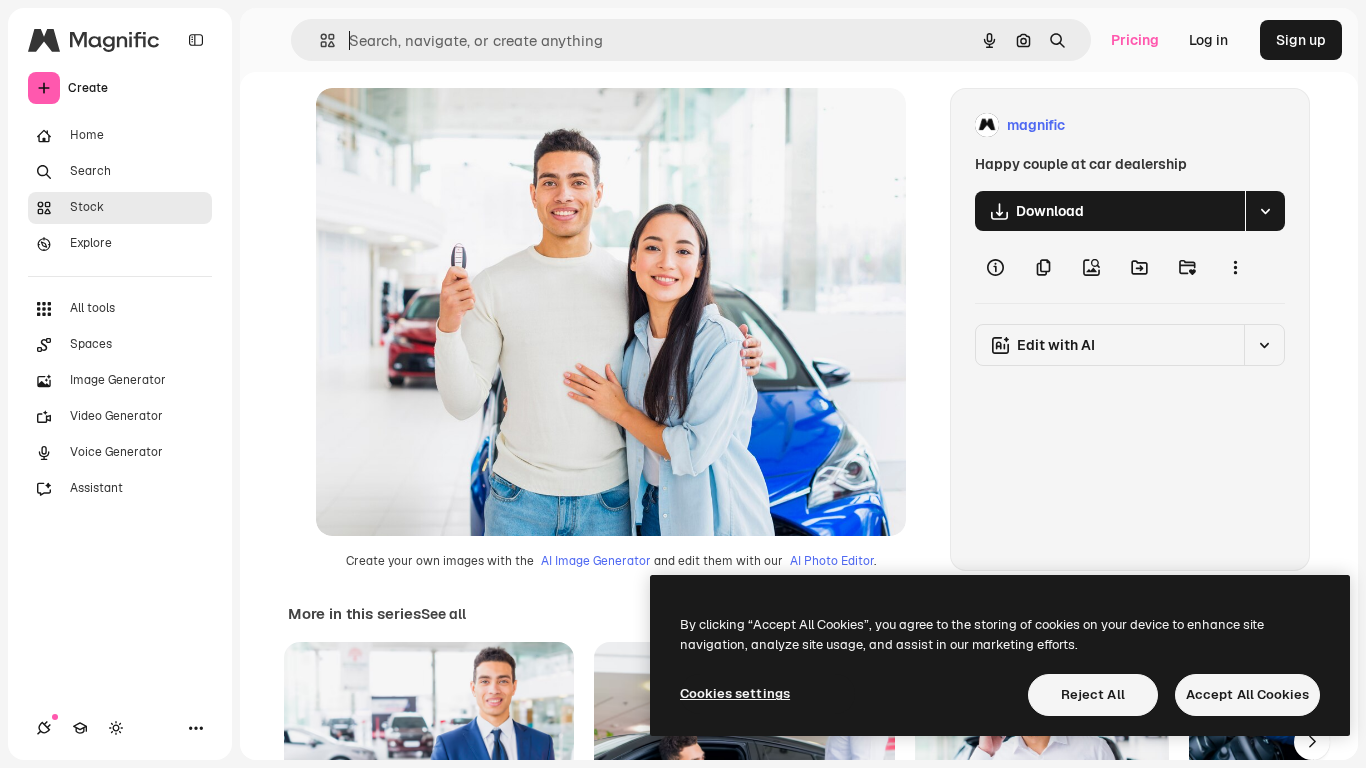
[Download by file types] (1265, 211)
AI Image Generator (596, 561)
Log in (1208, 40)
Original (444, 125)
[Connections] (44, 728)
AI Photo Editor (832, 561)
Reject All (1093, 694)
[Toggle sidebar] (196, 40)
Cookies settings (735, 693)
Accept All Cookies (1247, 694)
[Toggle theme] (116, 728)
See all (443, 614)
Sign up (1301, 40)
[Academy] (80, 728)
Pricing (1135, 40)
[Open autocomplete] (319, 40)
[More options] (1235, 267)
